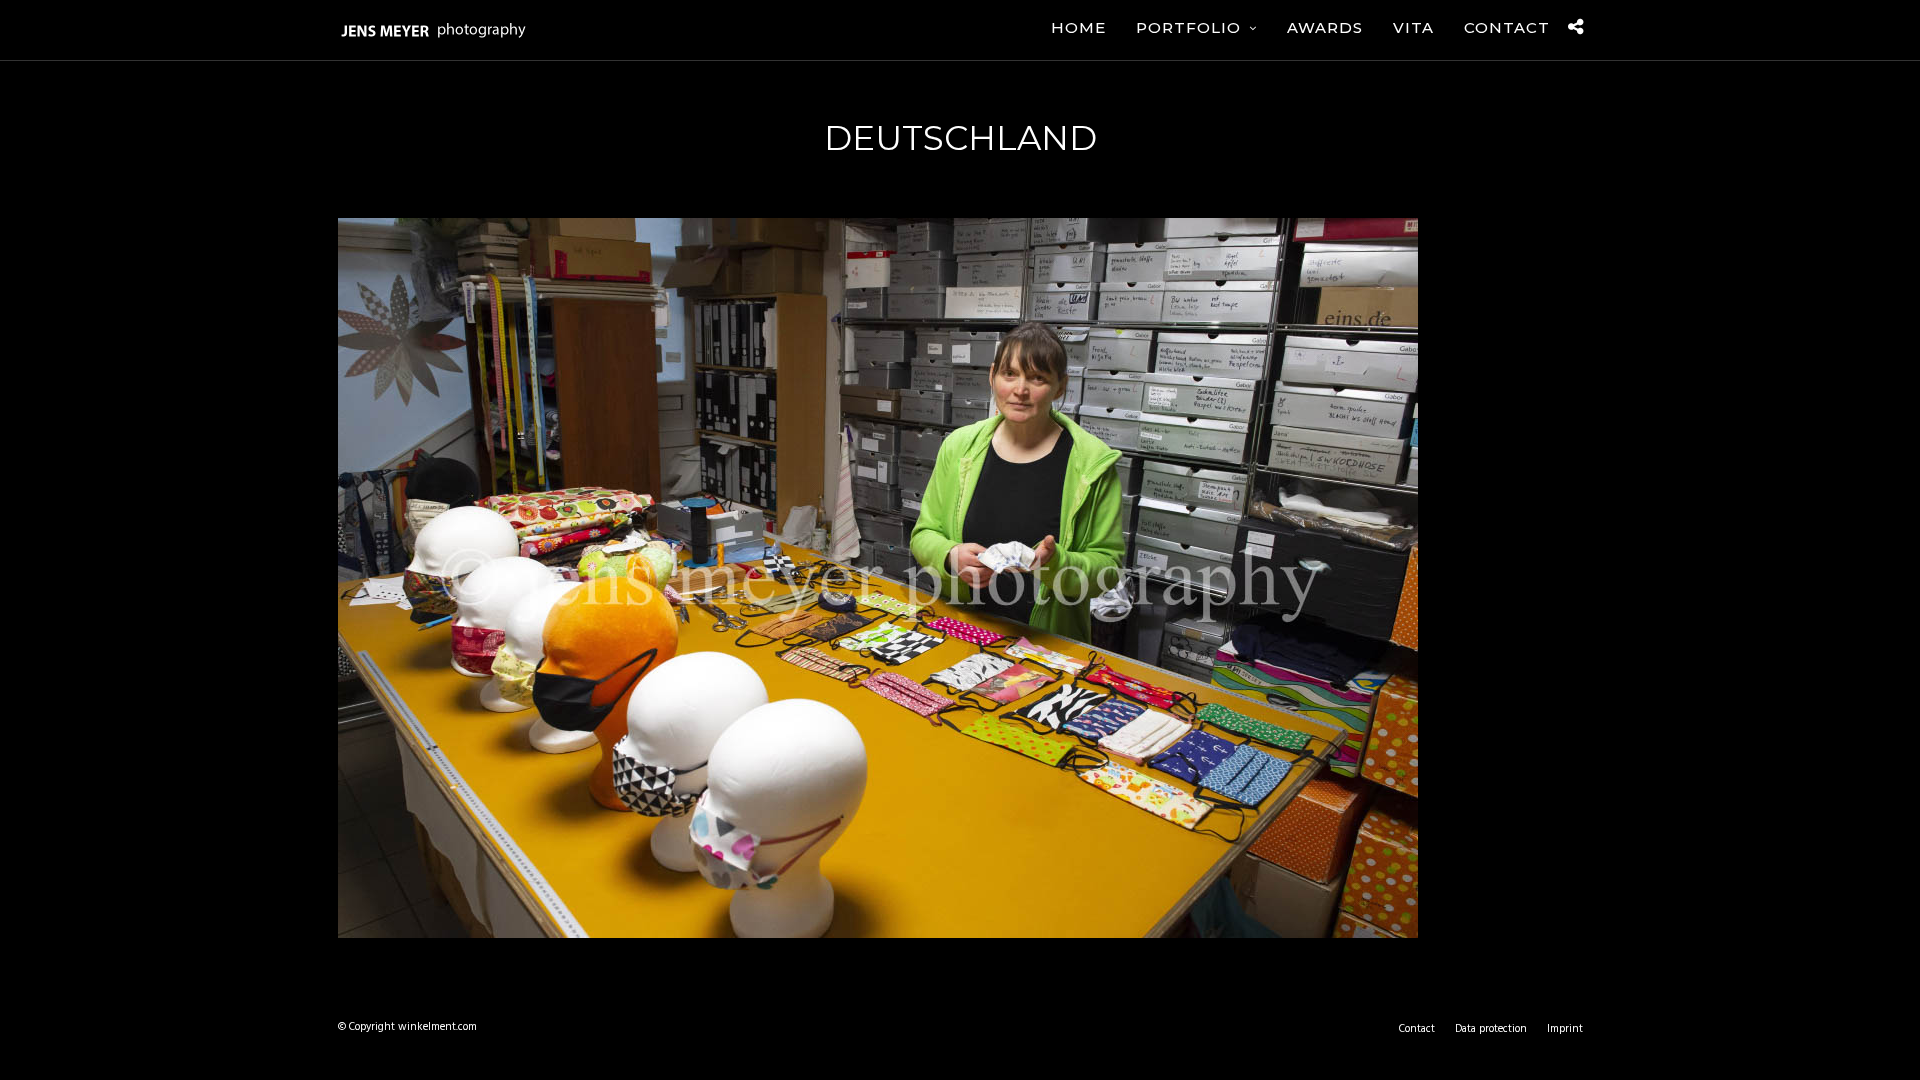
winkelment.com (437, 1027)
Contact (1507, 27)
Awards (1325, 27)
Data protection (1491, 1029)
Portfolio (1188, 27)
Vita (1413, 27)
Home (1078, 27)
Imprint (1565, 1029)
